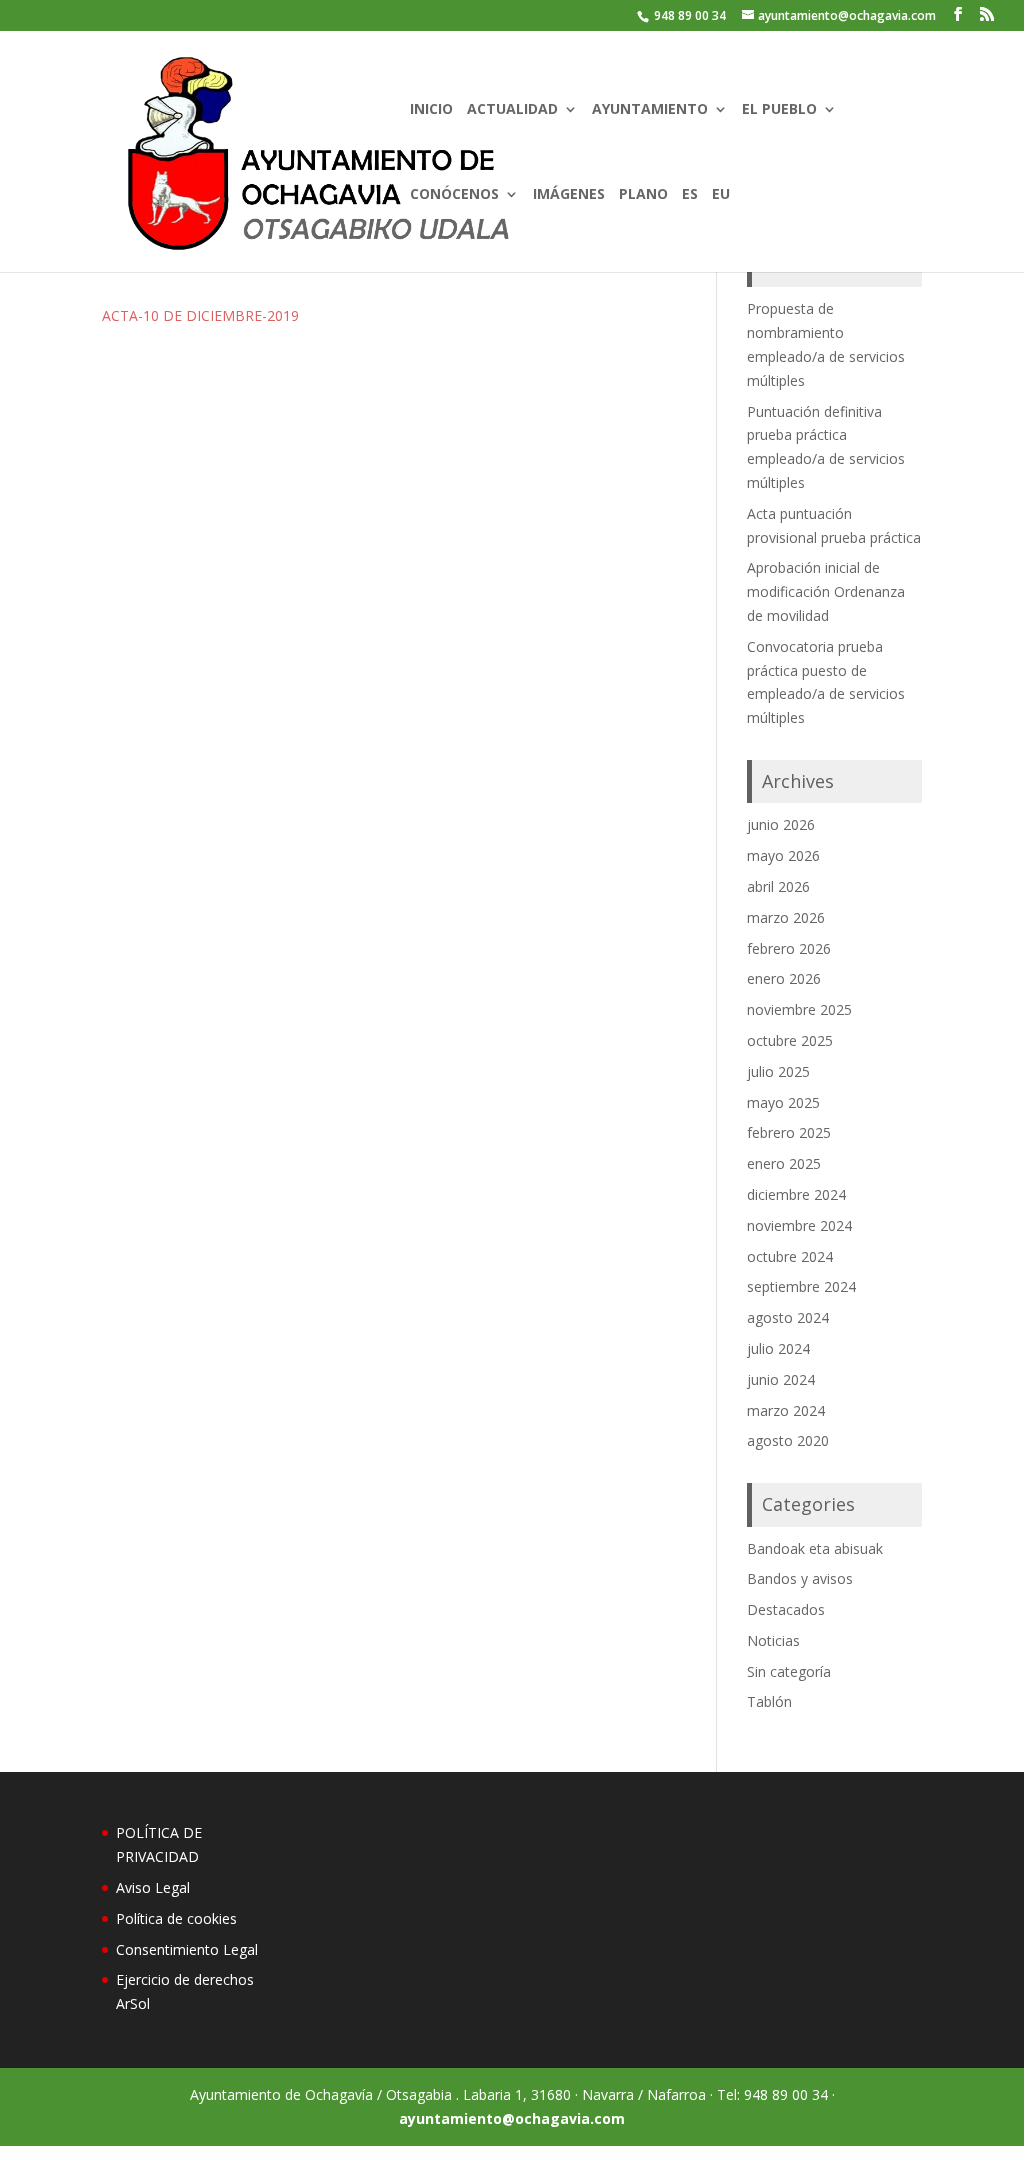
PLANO (643, 195)
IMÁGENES (569, 195)
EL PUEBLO (779, 110)
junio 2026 (781, 824)
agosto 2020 (788, 1440)
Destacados (786, 1609)
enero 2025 (784, 1163)
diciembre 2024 (796, 1194)
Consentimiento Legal (187, 1949)
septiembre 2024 (801, 1286)
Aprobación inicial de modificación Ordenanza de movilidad (826, 591)
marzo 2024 (786, 1410)
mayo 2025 (783, 1102)
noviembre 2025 (799, 1009)
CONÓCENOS (454, 195)
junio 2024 (781, 1379)
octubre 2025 (790, 1040)
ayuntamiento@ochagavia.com (512, 2118)
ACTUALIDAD (512, 110)
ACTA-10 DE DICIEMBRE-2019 (200, 315)
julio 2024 (778, 1348)
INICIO (431, 110)
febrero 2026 (789, 948)
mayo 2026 (783, 855)
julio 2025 (778, 1071)
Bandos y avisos (800, 1578)
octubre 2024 (790, 1256)
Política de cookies (176, 1918)
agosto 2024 (788, 1317)
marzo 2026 (786, 917)
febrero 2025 (789, 1132)
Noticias (773, 1640)
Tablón (769, 1701)
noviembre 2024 (799, 1225)
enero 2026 (784, 978)
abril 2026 (778, 886)
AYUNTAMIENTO (650, 110)
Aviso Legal (153, 1887)
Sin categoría (789, 1671)
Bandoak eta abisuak (815, 1548)
